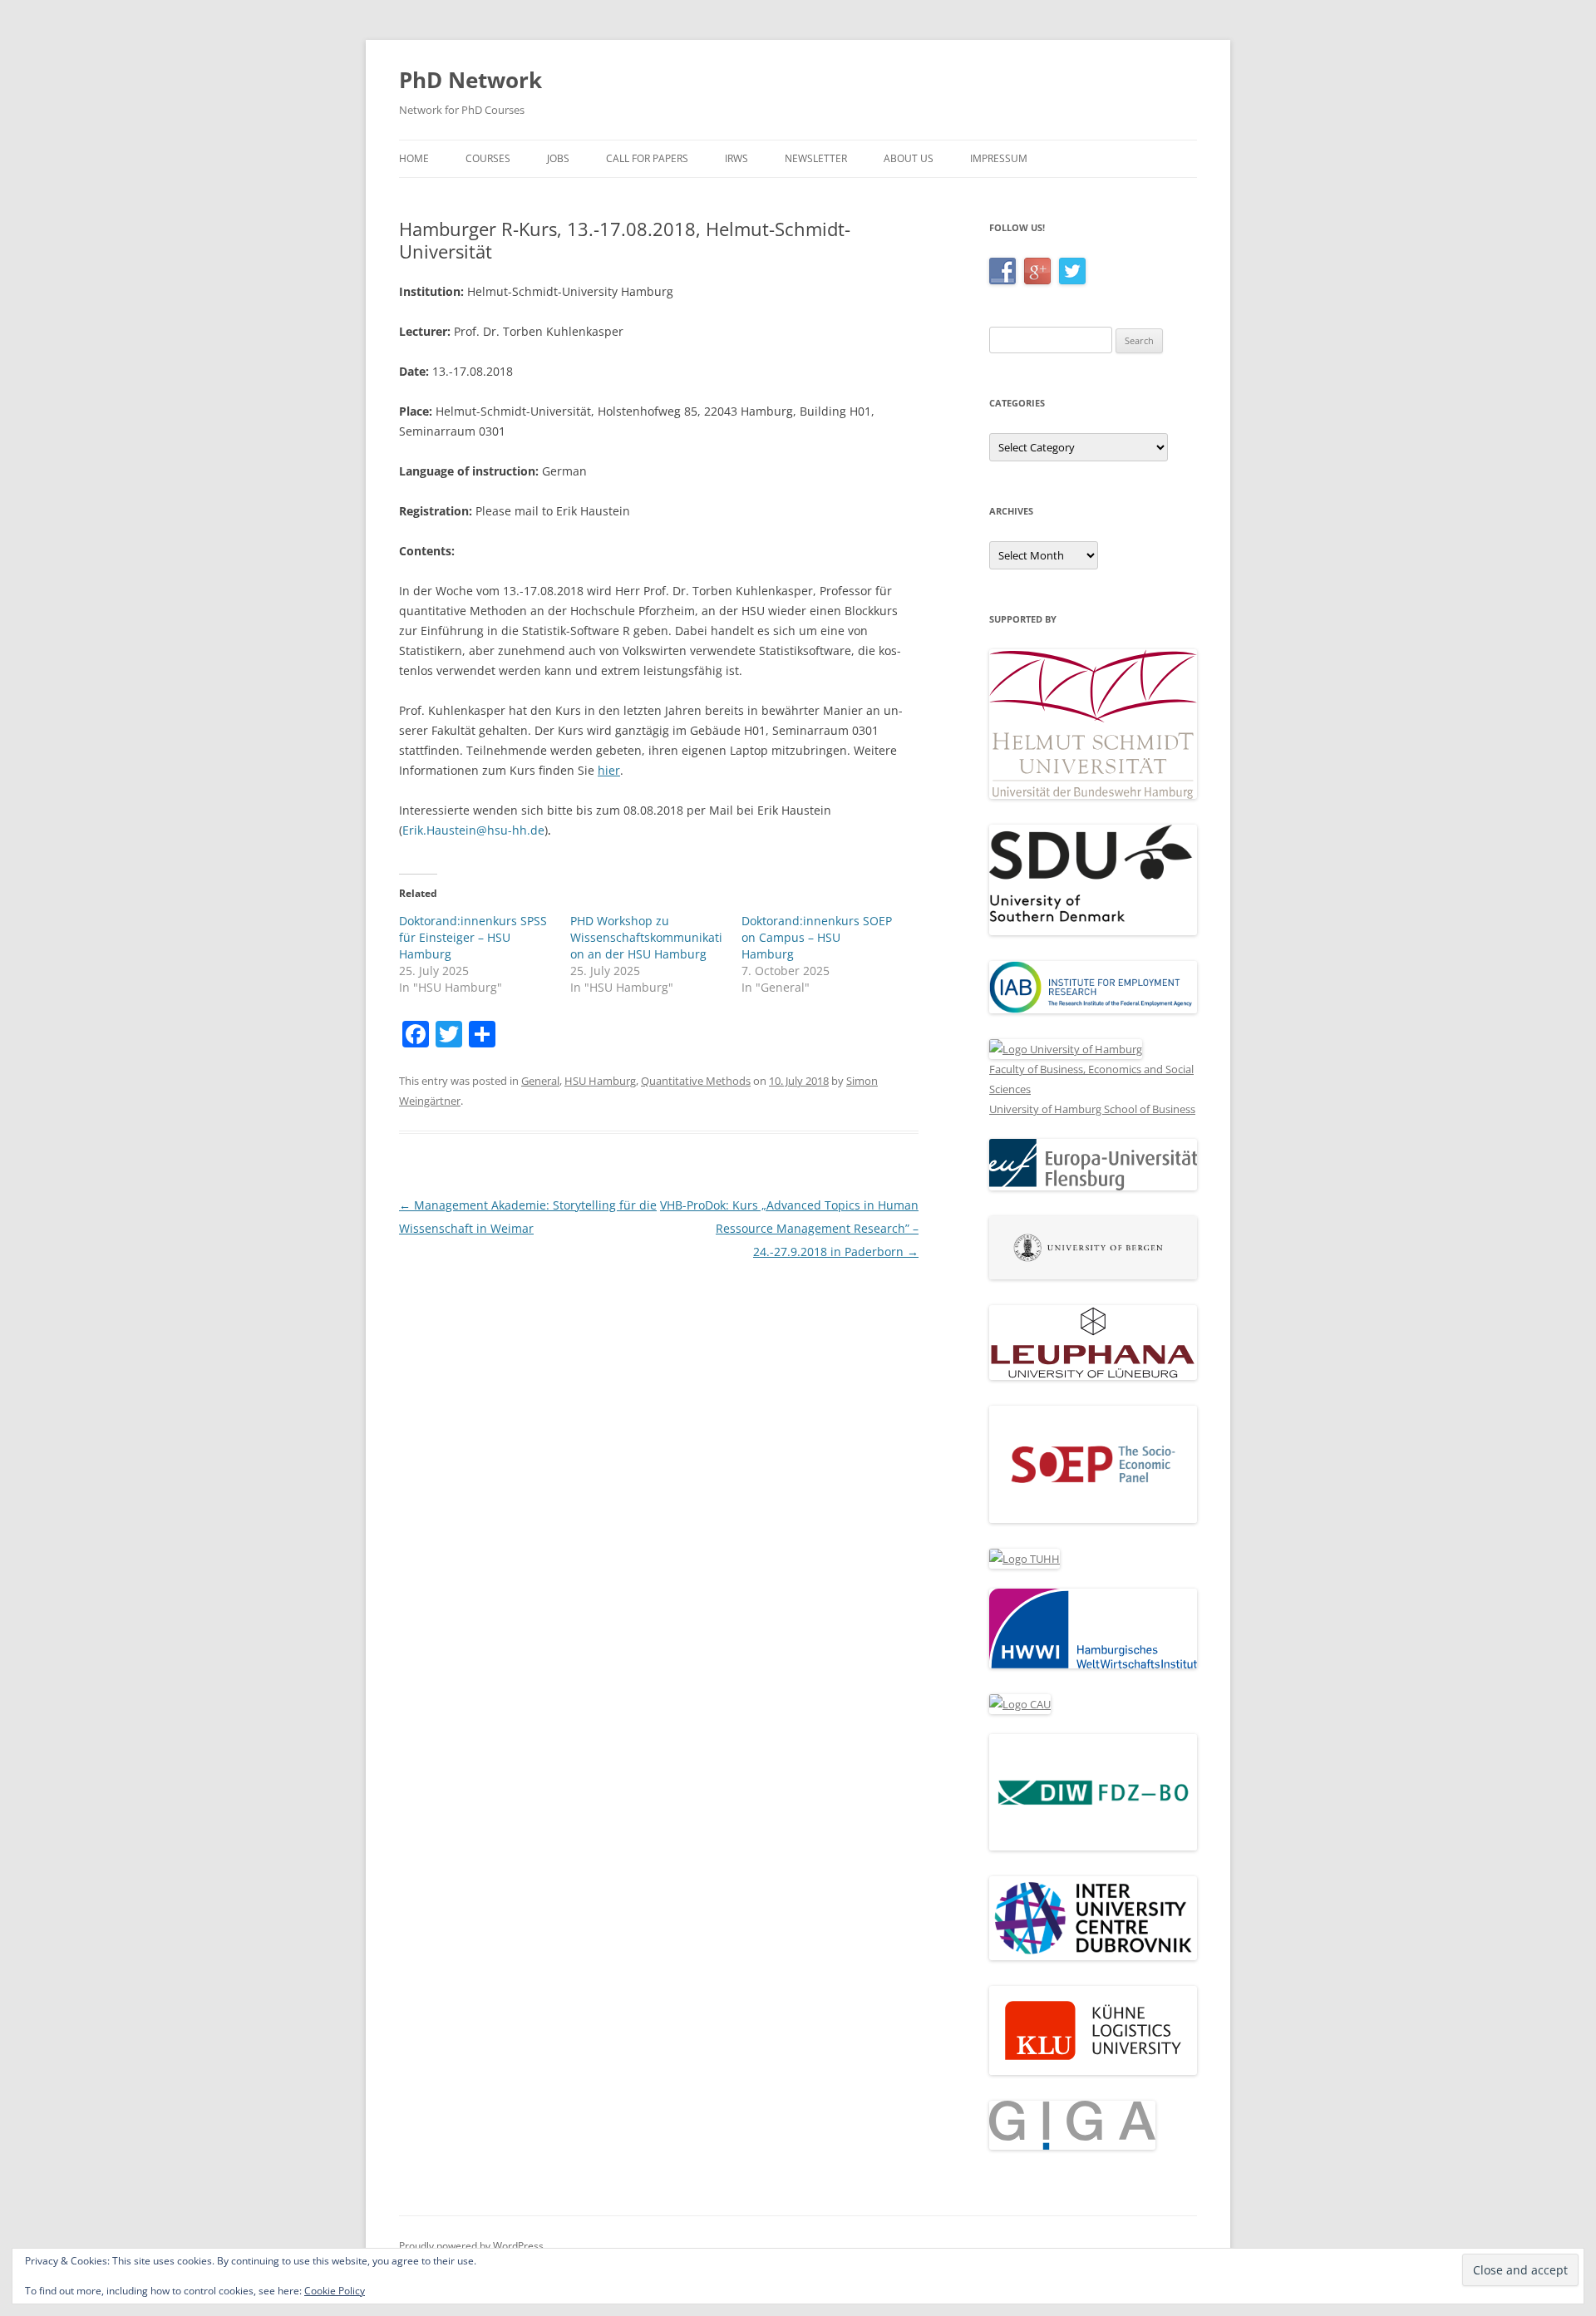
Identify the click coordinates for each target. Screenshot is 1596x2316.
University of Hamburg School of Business (1092, 1109)
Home (414, 158)
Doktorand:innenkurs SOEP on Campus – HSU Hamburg (817, 937)
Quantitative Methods (696, 1081)
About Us (909, 158)
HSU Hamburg (600, 1081)
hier (609, 770)
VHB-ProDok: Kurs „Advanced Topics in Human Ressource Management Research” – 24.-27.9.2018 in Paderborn (789, 1228)
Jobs (558, 158)
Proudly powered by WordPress (471, 2246)
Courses (488, 158)
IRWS (736, 158)
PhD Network (470, 80)
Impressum (999, 158)
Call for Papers (647, 158)
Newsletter (816, 158)
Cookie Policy (335, 2291)
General (540, 1081)
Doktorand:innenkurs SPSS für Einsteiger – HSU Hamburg (473, 937)
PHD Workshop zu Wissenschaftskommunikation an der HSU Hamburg (646, 937)
